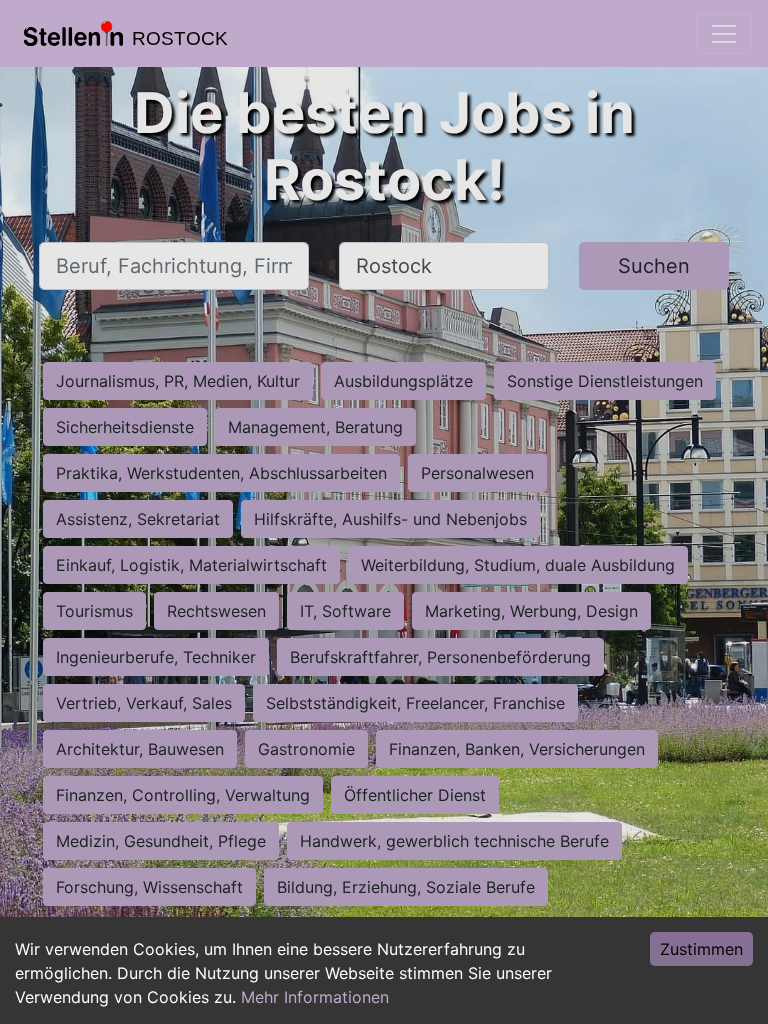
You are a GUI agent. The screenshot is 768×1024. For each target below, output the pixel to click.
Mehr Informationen (315, 997)
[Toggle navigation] (724, 34)
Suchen (654, 266)
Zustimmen (701, 949)
